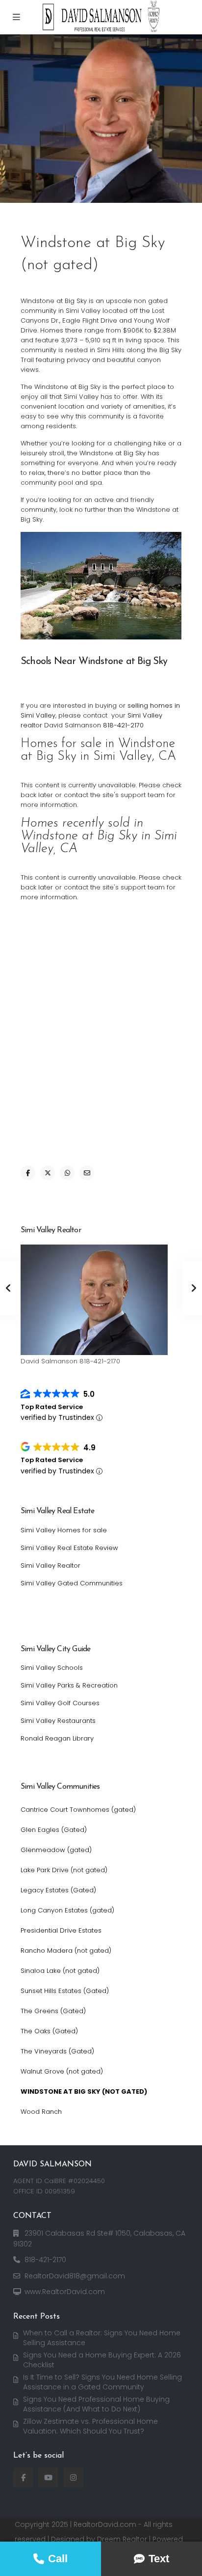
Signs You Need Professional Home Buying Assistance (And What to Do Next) (96, 2404)
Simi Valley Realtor (50, 1565)
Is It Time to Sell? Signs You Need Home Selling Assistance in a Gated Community (102, 2382)
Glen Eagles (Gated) (54, 1830)
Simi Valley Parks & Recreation (69, 1685)
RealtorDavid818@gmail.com (75, 2276)
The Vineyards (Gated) (57, 2051)
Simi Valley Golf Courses (60, 1703)
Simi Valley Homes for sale (64, 1530)
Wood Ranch (41, 2112)
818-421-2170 (123, 725)
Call (58, 2559)
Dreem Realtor (122, 2539)
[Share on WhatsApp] (67, 1173)
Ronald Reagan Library (57, 1738)
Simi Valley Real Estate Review (69, 1548)
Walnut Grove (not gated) (62, 2071)
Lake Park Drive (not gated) (64, 1870)
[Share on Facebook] (28, 1173)
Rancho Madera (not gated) (66, 1951)
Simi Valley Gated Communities (72, 1583)
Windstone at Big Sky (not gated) (84, 2091)
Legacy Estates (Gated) (58, 1890)
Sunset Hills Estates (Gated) (65, 1991)
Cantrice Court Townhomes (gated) (78, 1810)
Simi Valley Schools (52, 1668)
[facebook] (23, 2478)
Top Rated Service (52, 1407)
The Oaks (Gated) (49, 2031)
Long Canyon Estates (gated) (67, 1910)
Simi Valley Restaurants (58, 1721)
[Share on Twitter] (48, 1173)
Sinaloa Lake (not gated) (60, 1971)
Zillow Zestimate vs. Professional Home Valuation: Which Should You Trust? (90, 2426)
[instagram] (73, 2478)
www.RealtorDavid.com (65, 2292)
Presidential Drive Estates (61, 1930)
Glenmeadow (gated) (56, 1850)
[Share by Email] (87, 1173)
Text (159, 2559)
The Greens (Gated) (53, 2011)
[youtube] (48, 2478)
